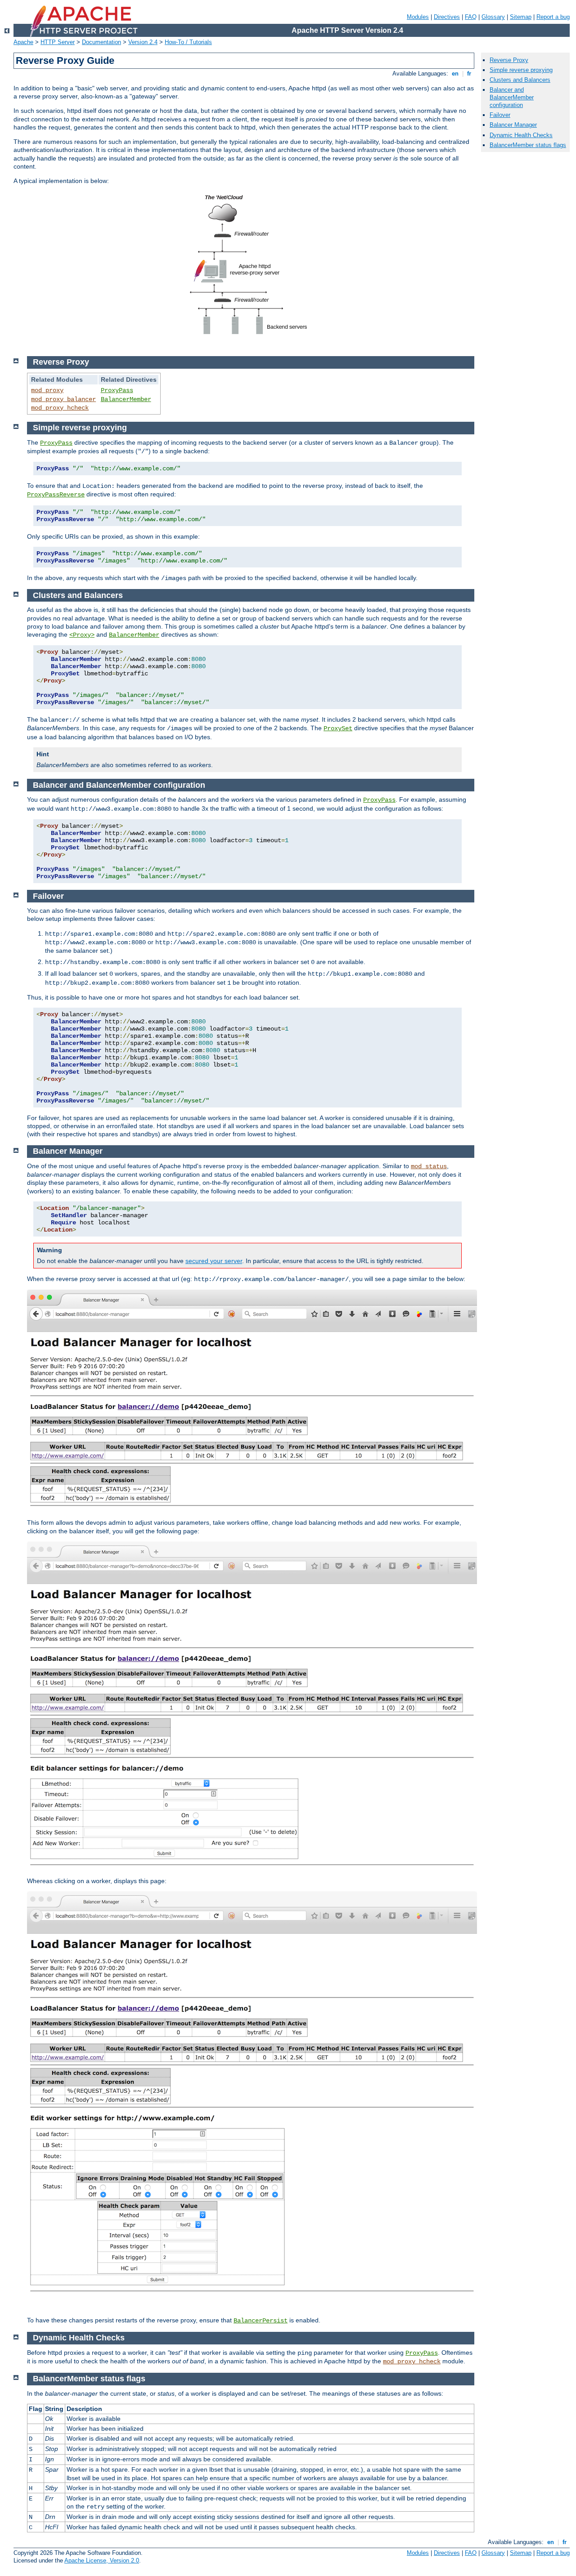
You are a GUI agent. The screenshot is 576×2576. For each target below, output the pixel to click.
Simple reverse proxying (521, 70)
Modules (418, 17)
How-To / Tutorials (188, 42)
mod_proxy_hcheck (60, 408)
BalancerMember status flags (528, 145)
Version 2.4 (143, 42)
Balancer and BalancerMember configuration (512, 97)
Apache (23, 42)
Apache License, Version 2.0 (102, 2560)
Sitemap (521, 17)
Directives (447, 17)
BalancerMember (126, 399)
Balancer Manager (513, 125)
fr (469, 74)
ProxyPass (117, 390)
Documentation (101, 42)
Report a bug (553, 17)
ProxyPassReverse (56, 495)
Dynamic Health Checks (521, 135)
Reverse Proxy (509, 60)
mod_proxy (47, 390)
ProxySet (338, 728)
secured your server (214, 1261)
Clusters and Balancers (520, 80)
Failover (500, 115)
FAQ (471, 17)
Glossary (493, 17)
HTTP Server (58, 42)
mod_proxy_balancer (63, 399)
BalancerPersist (261, 2321)
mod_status (429, 1166)
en (455, 74)
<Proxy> (82, 635)
